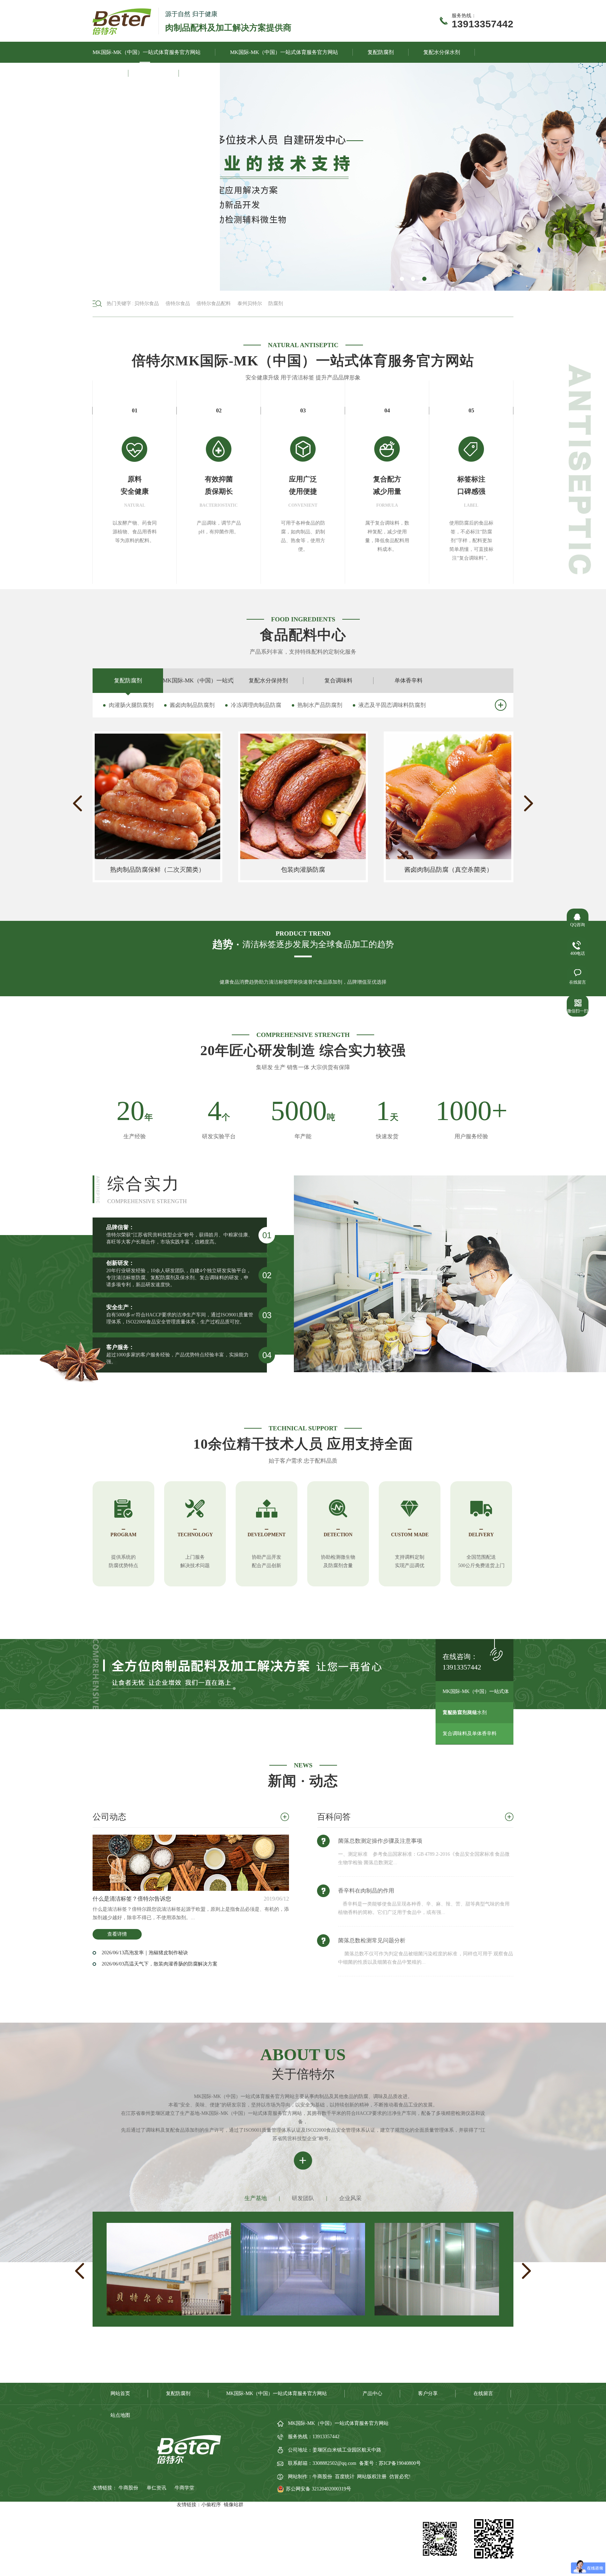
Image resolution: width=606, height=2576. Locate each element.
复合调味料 (338, 680)
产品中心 (103, 73)
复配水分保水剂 (442, 52)
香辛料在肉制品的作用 (366, 1891)
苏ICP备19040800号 (400, 2463)
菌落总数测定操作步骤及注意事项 (380, 1841)
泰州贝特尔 (250, 304)
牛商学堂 (184, 2488)
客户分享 (428, 2393)
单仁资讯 (157, 2488)
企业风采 (350, 2198)
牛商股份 (129, 2488)
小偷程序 (211, 2505)
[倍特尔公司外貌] (303, 2314)
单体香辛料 (409, 680)
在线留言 (483, 2393)
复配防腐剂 (381, 52)
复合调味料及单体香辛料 (470, 1734)
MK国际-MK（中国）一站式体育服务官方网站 (147, 52)
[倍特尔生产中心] (169, 2314)
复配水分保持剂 (268, 680)
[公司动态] (191, 1863)
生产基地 (256, 2198)
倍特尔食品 (178, 304)
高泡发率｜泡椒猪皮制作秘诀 (145, 1953)
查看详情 (117, 1934)
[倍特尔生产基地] (437, 2314)
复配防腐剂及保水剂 (465, 1712)
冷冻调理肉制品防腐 (256, 705)
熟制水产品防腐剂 (320, 705)
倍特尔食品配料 (214, 304)
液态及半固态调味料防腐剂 (392, 705)
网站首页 (120, 2393)
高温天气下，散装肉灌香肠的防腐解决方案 (160, 1964)
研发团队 (303, 2198)
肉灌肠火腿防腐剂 (131, 705)
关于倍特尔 (207, 73)
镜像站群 (234, 2505)
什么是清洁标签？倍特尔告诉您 (132, 1899)
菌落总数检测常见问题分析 (372, 1940)
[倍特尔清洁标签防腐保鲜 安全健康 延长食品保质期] (413, 177)
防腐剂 (276, 304)
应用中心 (154, 73)
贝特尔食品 (147, 304)
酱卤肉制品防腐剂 (192, 705)
